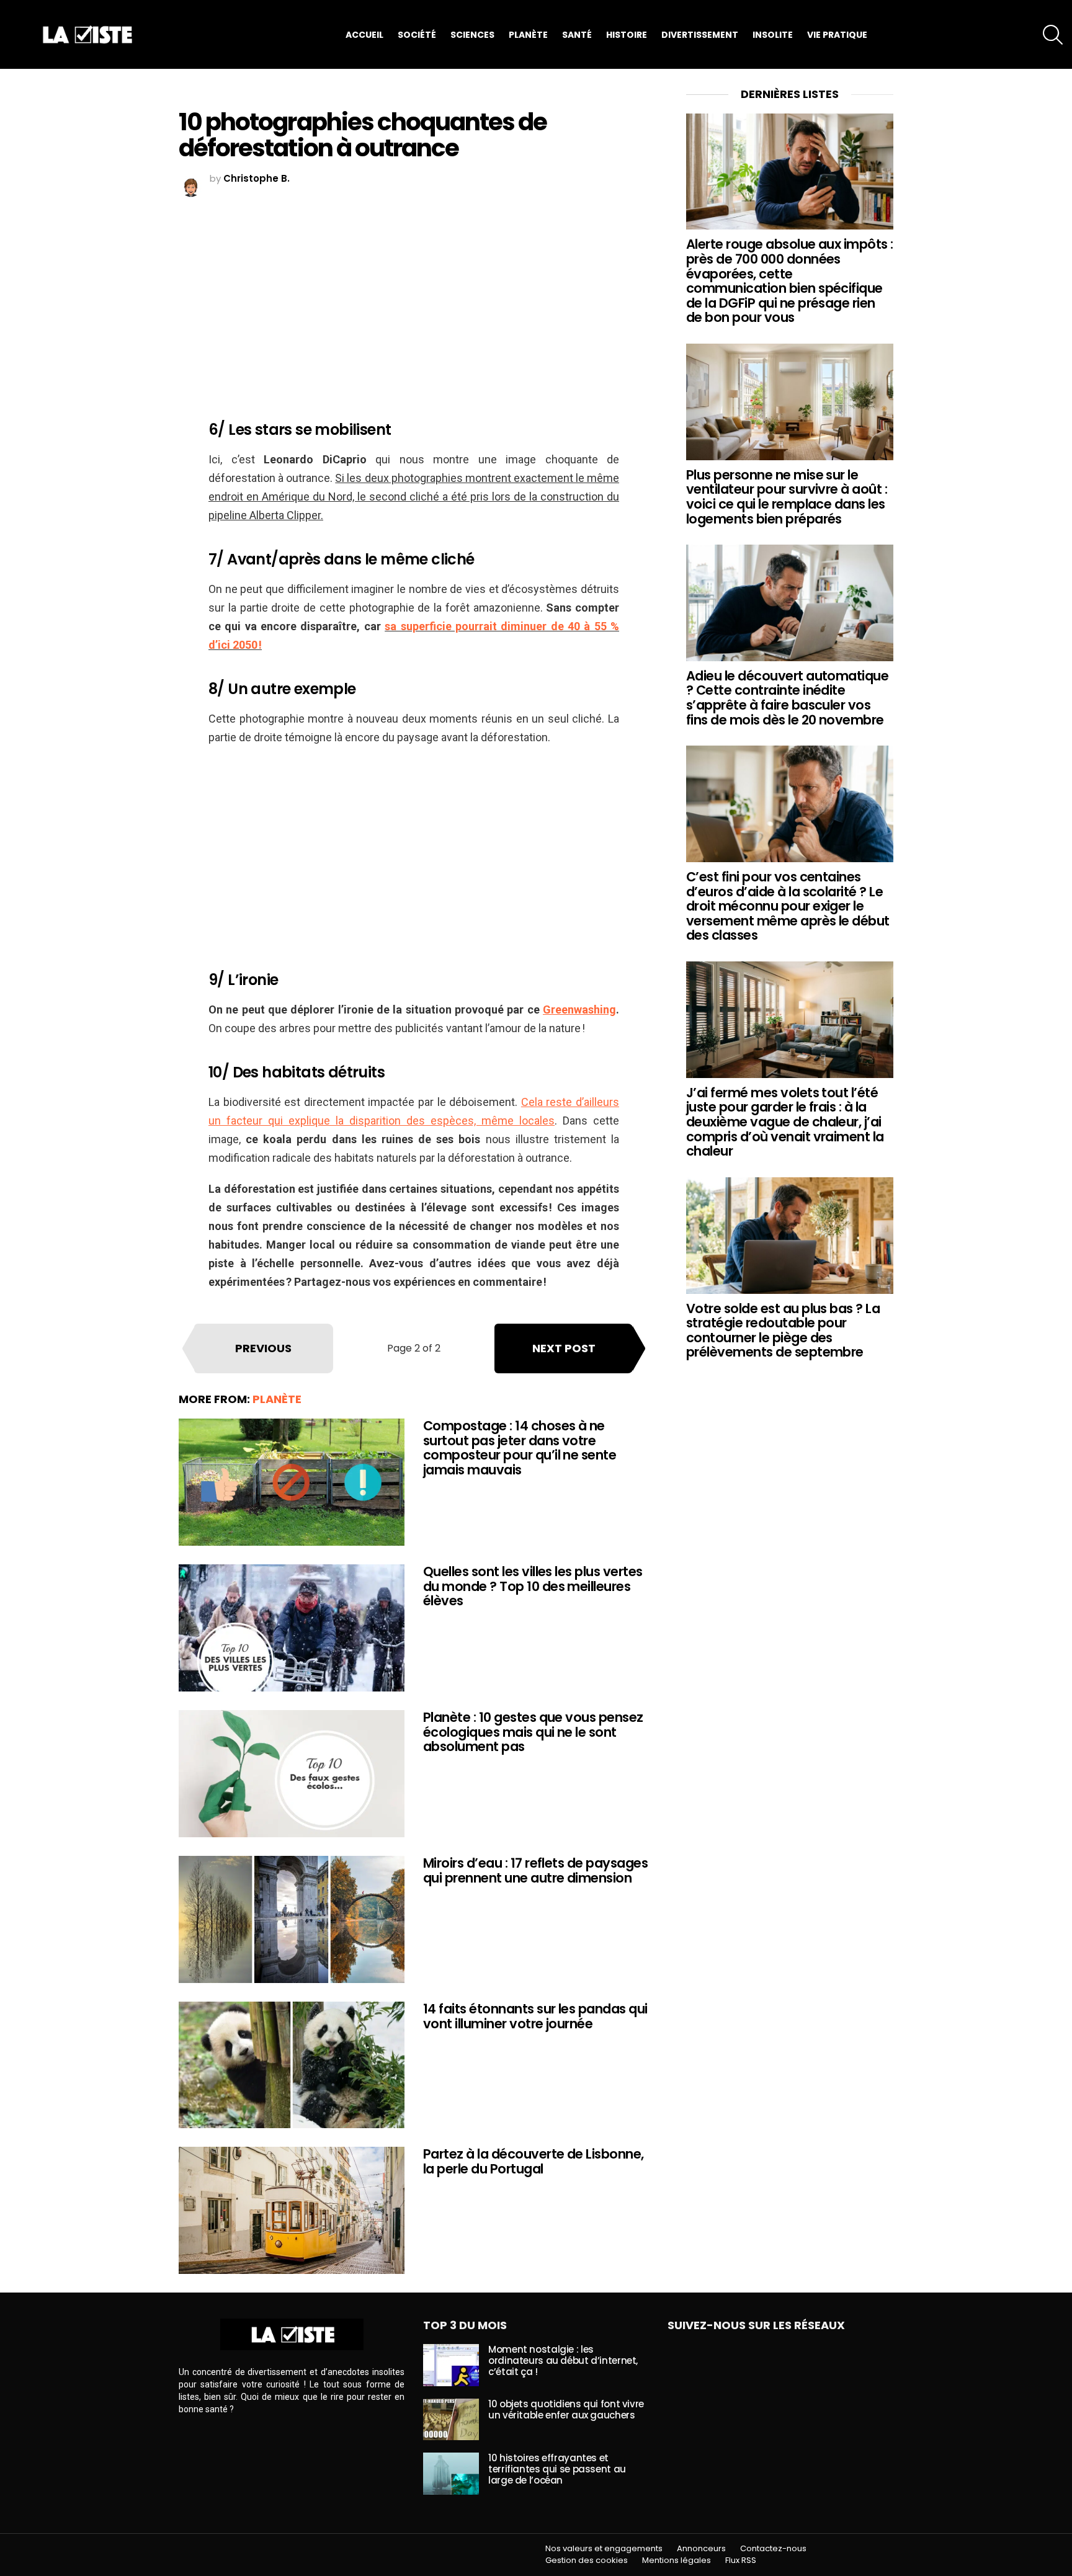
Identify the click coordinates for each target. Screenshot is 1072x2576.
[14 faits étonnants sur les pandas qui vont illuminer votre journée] (292, 2065)
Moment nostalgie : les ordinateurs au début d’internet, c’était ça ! (563, 2360)
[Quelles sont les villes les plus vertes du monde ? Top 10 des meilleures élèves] (292, 1628)
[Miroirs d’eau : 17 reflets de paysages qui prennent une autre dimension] (292, 1919)
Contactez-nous (773, 2549)
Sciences (472, 35)
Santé (577, 35)
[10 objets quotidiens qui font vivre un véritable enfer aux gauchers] (451, 2420)
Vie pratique (837, 35)
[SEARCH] (1053, 35)
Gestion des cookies (587, 2560)
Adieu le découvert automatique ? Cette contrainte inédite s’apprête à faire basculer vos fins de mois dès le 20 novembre (787, 698)
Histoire (627, 35)
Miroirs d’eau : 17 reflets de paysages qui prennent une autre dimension (535, 1870)
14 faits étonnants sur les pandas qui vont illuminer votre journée (535, 2016)
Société (417, 35)
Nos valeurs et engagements (604, 2549)
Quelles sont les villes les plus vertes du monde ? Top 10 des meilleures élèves (533, 1586)
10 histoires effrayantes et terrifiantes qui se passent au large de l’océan (557, 2469)
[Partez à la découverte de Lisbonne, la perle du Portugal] (292, 2210)
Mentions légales (677, 2560)
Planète (528, 35)
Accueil (364, 35)
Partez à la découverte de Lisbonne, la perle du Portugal (534, 2161)
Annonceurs (701, 2549)
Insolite (773, 35)
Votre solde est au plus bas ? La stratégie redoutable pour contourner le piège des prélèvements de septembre (783, 1330)
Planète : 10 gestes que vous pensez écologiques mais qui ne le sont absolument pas (533, 1732)
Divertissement (700, 35)
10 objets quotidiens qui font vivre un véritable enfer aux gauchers (566, 2409)
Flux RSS (741, 2560)
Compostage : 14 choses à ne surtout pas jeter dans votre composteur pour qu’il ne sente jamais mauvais (520, 1448)
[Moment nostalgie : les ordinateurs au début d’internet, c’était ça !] (451, 2365)
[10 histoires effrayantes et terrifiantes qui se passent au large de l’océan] (451, 2474)
